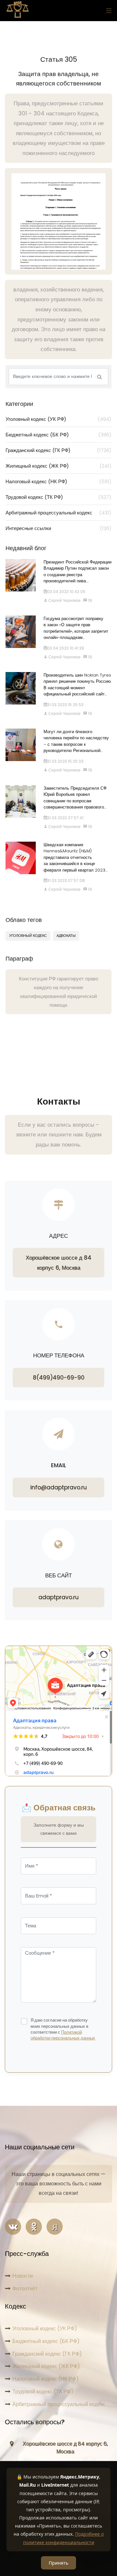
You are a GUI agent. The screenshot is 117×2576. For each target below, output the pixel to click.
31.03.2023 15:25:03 (65, 761)
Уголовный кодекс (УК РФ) (58, 419)
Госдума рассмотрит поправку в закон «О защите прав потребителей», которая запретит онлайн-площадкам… (76, 628)
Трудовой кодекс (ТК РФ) (58, 497)
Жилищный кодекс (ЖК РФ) (58, 466)
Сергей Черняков (64, 600)
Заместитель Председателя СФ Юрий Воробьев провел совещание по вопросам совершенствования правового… (75, 798)
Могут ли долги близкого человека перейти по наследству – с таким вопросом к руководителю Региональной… (76, 741)
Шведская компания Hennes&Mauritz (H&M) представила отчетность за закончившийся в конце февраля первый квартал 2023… (76, 857)
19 (90, 600)
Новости (23, 2276)
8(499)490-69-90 (59, 1378)
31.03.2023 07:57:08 (66, 880)
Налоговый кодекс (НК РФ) (58, 481)
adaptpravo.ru (58, 1597)
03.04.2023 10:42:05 (66, 592)
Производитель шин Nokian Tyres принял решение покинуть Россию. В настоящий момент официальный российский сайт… (78, 685)
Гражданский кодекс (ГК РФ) (58, 450)
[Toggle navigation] (107, 11)
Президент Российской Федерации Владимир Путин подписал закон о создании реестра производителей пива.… (78, 572)
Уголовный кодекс (28, 936)
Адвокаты (66, 936)
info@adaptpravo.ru (58, 1487)
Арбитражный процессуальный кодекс (58, 513)
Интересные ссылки (58, 528)
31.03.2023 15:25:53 (65, 705)
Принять (58, 2563)
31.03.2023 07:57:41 (65, 818)
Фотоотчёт (25, 2289)
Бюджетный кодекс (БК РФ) (58, 435)
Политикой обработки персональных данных (63, 2035)
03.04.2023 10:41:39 (66, 648)
